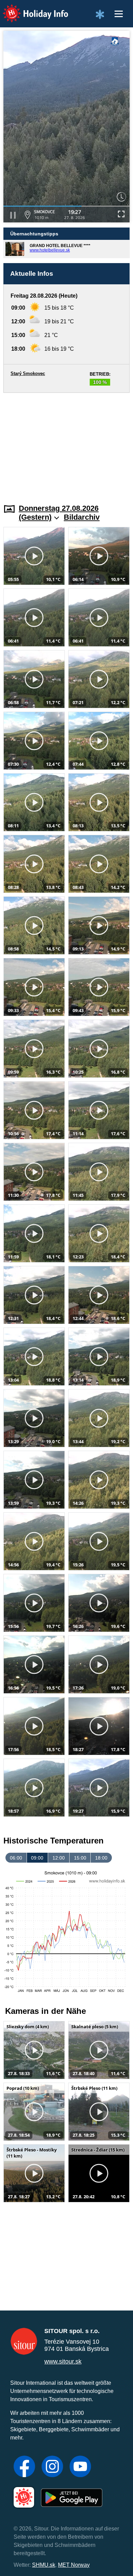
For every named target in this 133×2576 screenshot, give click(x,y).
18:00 (101, 1858)
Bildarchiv (82, 517)
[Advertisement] (66, 444)
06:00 (16, 1858)
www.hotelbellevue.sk (50, 250)
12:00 (59, 1858)
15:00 (80, 1858)
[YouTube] (80, 2467)
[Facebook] (24, 2467)
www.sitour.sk (63, 2361)
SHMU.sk (44, 2565)
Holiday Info (29, 9)
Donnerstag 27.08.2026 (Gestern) (59, 513)
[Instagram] (52, 2467)
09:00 (37, 1858)
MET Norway (74, 2565)
